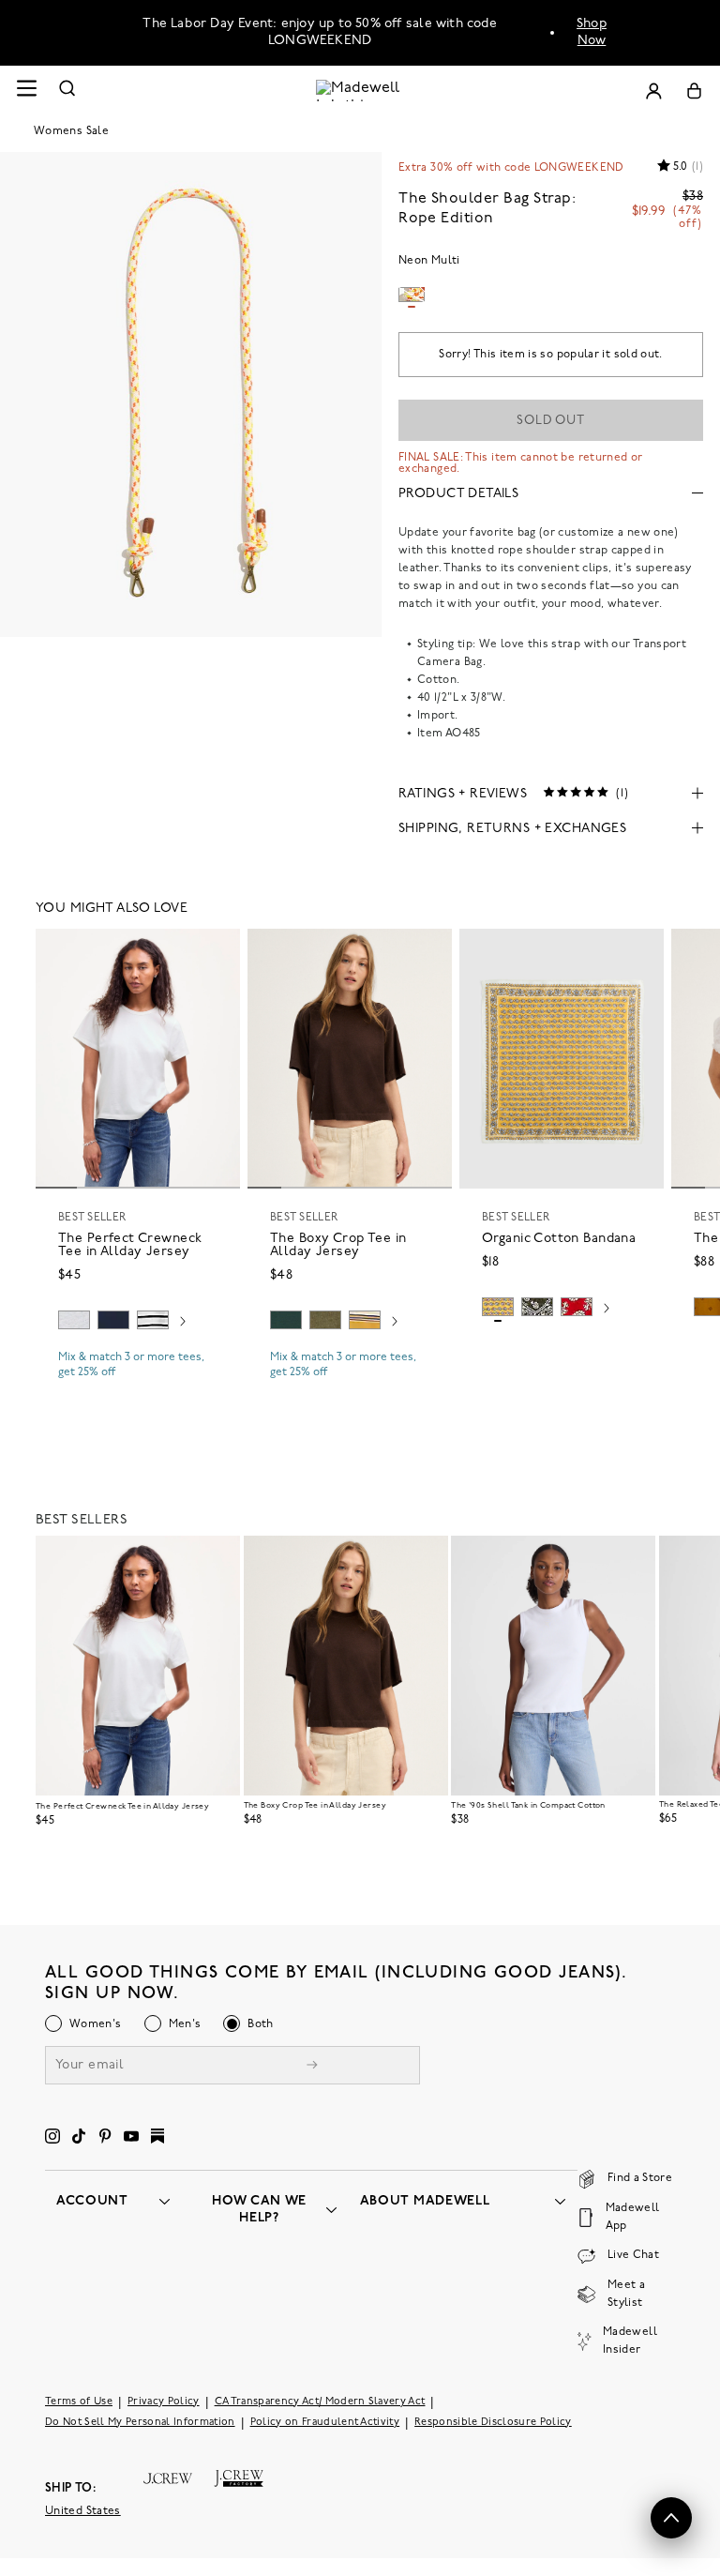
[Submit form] (312, 2067)
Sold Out (551, 421)
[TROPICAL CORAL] (577, 1307)
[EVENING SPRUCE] (286, 1320)
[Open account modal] (653, 91)
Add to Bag (562, 1352)
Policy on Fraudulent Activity (325, 2423)
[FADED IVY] (325, 1320)
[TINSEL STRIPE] (365, 1320)
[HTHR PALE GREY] (74, 1320)
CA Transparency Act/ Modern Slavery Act (320, 2402)
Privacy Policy (164, 2402)
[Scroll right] (183, 1323)
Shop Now (592, 32)
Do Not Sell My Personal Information (140, 2423)
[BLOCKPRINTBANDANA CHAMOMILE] (498, 1307)
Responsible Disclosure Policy (493, 2423)
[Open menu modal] (26, 91)
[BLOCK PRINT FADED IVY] (537, 1307)
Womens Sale (71, 131)
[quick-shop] (138, 1388)
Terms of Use (79, 2402)
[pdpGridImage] (191, 394)
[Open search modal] (67, 91)
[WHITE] (153, 1320)
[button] (217, 951)
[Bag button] (694, 91)
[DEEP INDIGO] (113, 1320)
